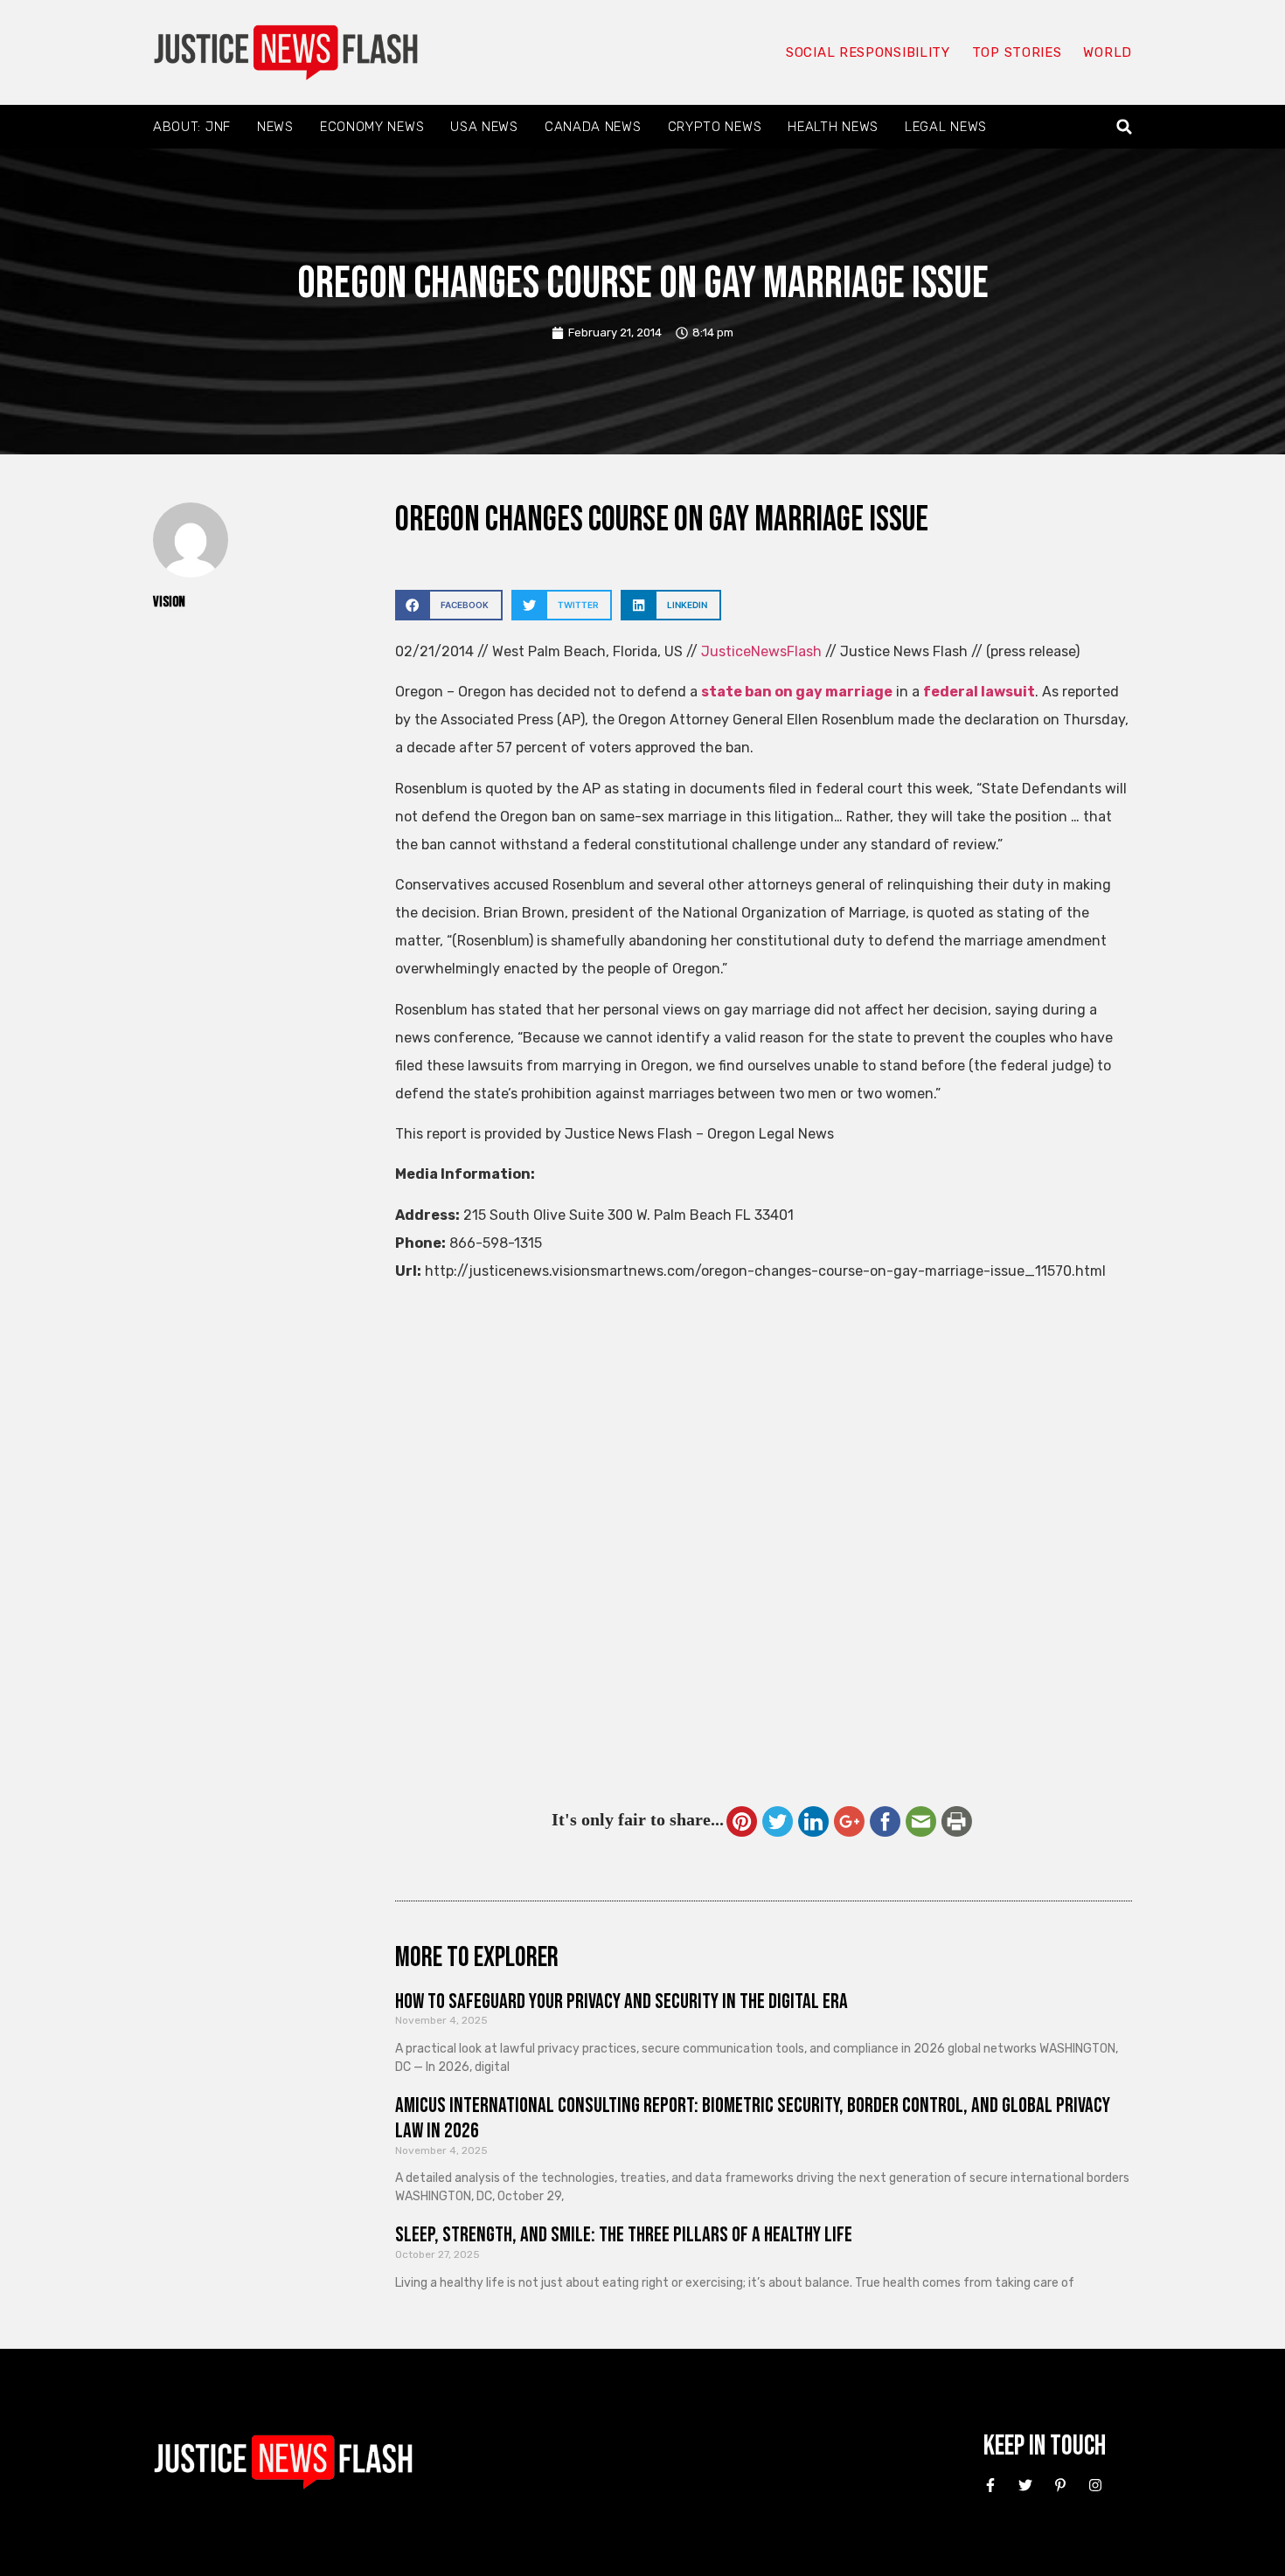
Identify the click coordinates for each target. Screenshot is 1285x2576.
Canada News (593, 127)
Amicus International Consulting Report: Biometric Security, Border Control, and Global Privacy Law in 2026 (753, 2118)
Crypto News (715, 127)
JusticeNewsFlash (761, 651)
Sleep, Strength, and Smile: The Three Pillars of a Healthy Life (624, 2235)
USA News (484, 127)
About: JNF (192, 127)
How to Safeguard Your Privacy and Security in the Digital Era (622, 2001)
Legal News (946, 127)
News (275, 127)
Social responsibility (868, 52)
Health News (833, 127)
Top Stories (1017, 52)
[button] (1125, 127)
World (1108, 52)
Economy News (372, 127)
